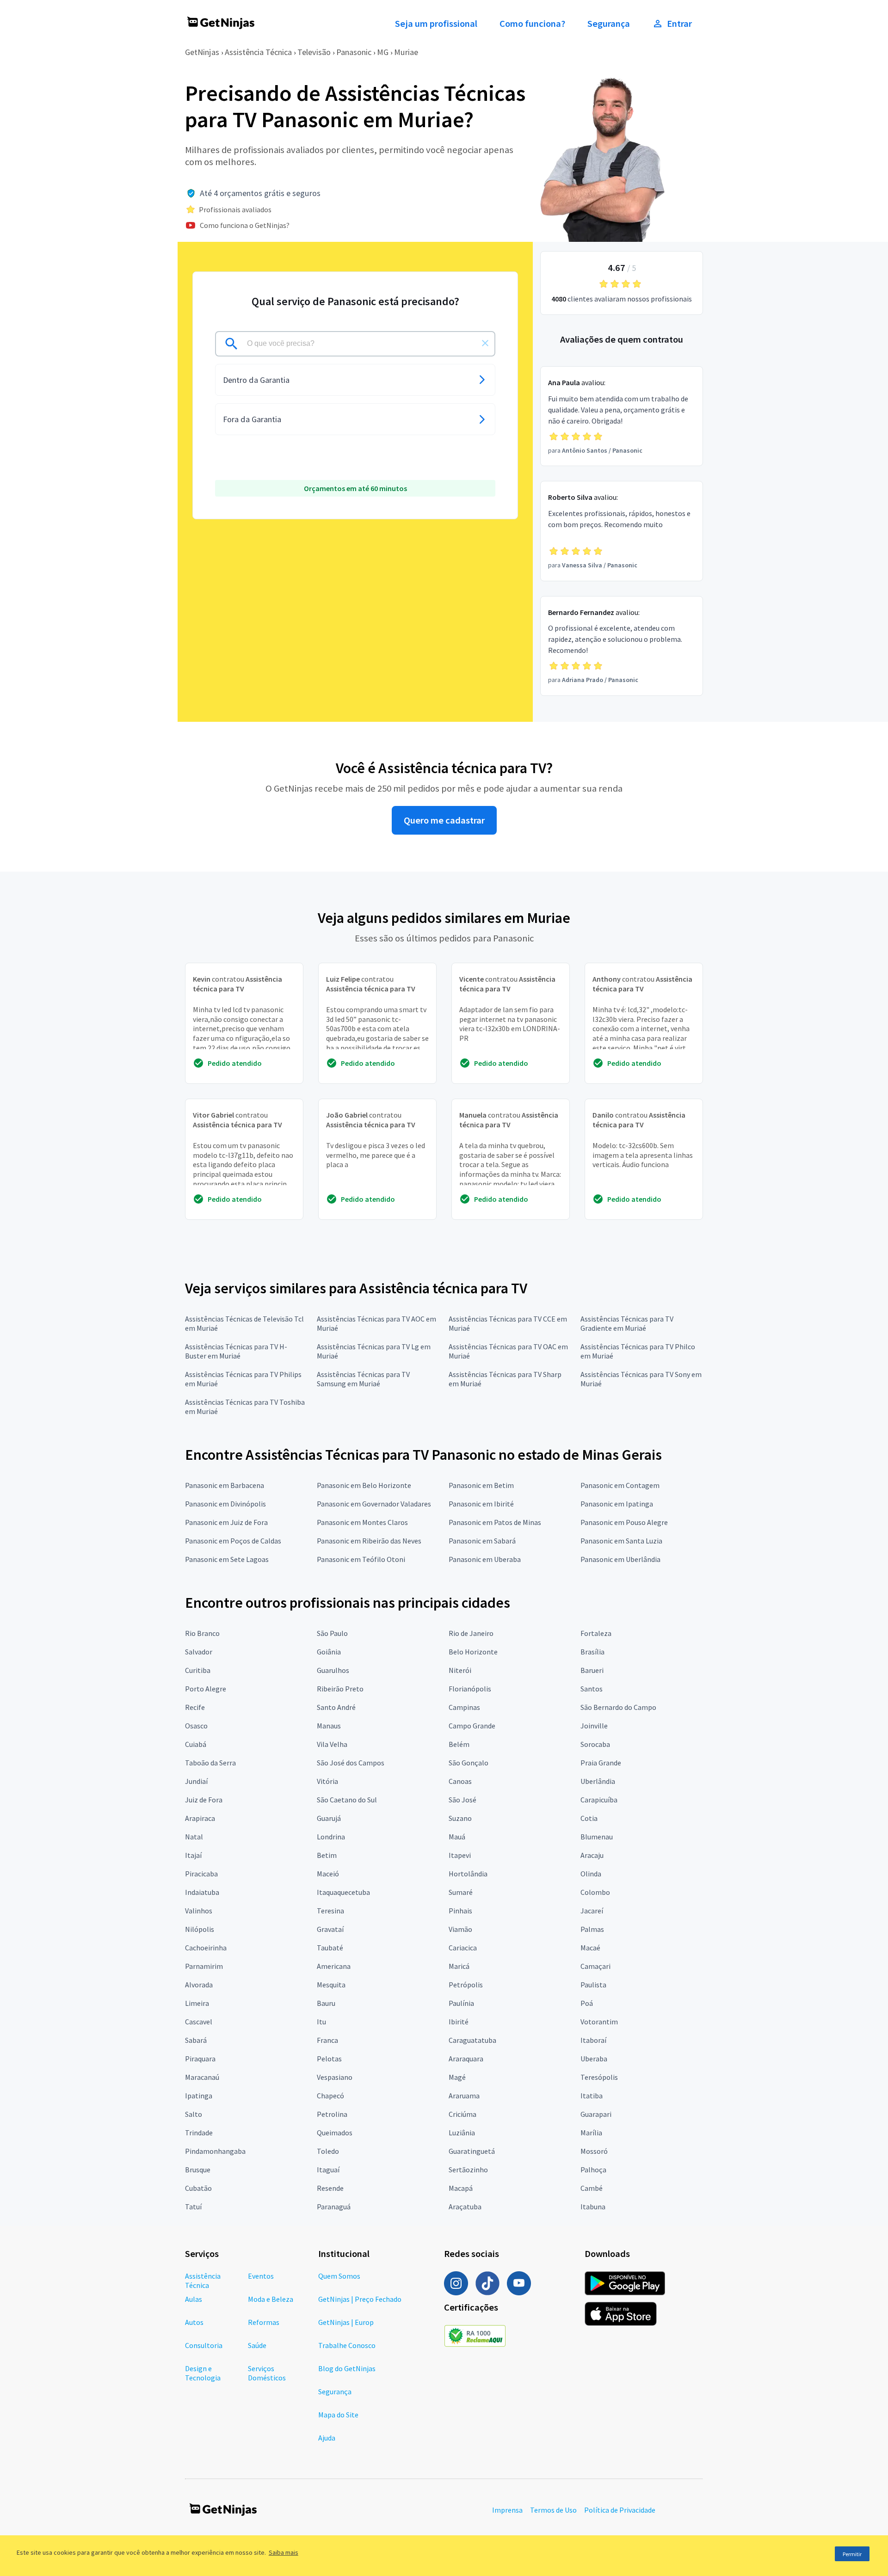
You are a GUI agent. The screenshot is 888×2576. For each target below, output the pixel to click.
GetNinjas (202, 52)
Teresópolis (599, 2077)
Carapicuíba (599, 1800)
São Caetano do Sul (347, 1800)
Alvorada (199, 1985)
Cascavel (199, 2022)
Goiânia (329, 1652)
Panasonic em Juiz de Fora (226, 1522)
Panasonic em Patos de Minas (495, 1522)
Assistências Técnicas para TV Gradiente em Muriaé (627, 1323)
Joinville (594, 1726)
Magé (457, 2077)
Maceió (328, 1874)
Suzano (460, 1818)
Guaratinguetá (472, 2151)
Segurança (609, 24)
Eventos (261, 2276)
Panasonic (354, 52)
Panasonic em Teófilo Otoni (361, 1559)
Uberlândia (598, 1781)
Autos (194, 2322)
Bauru (326, 2003)
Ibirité (459, 2022)
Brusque (198, 2170)
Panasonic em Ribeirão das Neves (369, 1541)
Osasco (196, 1726)
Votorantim (599, 2022)
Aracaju (592, 1855)
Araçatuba (465, 2207)
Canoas (460, 1781)
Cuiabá (196, 1744)
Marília (591, 2133)
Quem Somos (339, 2276)
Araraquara (466, 2059)
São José (462, 1800)
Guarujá (329, 1818)
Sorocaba (595, 1744)
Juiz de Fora (204, 1800)
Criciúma (462, 2114)
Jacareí (592, 1911)
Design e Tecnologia (203, 2373)
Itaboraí (593, 2040)
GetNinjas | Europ (346, 2322)
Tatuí (193, 2207)
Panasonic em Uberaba (485, 1559)
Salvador (199, 1652)
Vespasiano (335, 2077)
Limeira (197, 2003)
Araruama (464, 2096)
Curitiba (198, 1670)
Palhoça (593, 2170)
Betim (327, 1855)
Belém (459, 1744)
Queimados (335, 2133)
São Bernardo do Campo (618, 1707)
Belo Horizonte (473, 1652)
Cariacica (463, 1948)
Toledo (328, 2151)
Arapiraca (200, 1818)
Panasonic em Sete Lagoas (227, 1559)
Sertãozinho (468, 2170)
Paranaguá (334, 2207)
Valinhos (199, 1911)
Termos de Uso (553, 2510)
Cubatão (198, 2188)
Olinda (591, 1874)
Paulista (593, 1985)
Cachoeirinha (206, 1948)
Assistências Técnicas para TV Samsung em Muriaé (363, 1379)
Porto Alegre (206, 1689)
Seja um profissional (436, 24)
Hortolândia (468, 1874)
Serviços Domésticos (267, 2373)
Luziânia (462, 2133)
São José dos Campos (351, 1763)
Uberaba (594, 2059)
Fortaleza (596, 1633)
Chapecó (330, 2096)
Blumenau (597, 1837)
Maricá (459, 1966)
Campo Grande (472, 1726)
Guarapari (596, 2114)
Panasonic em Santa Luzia (621, 1541)
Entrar (679, 24)
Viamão (460, 1929)
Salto (194, 2114)
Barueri (592, 1670)
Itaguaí (328, 2170)
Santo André (336, 1707)
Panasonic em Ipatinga (617, 1504)
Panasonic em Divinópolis (225, 1504)
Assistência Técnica (258, 52)
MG (383, 52)
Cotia (589, 1818)
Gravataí (330, 1929)
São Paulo (332, 1633)
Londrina (331, 1837)
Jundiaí (196, 1781)
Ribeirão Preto (340, 1689)
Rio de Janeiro (471, 1633)
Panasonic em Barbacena (225, 1485)
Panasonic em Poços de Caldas (233, 1541)
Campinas (464, 1707)
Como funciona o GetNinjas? (245, 225)
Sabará (196, 2040)
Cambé (592, 2188)
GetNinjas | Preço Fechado (360, 2299)
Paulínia (461, 2003)
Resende (330, 2188)
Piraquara (200, 2059)
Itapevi (460, 1855)
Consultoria (204, 2345)
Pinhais (460, 1911)
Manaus (329, 1726)
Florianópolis (470, 1689)
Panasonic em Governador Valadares (374, 1504)
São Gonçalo (469, 1763)
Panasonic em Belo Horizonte (364, 1485)
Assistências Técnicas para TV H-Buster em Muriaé (236, 1351)
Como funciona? (532, 24)
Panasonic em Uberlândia (620, 1559)
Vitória (327, 1781)
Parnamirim (204, 1966)
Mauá (457, 1837)
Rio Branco (202, 1633)
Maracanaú (202, 2077)
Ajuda (327, 2438)
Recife (195, 1707)
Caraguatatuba (472, 2040)
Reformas (264, 2322)
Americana (334, 1966)
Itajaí (193, 1855)
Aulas (194, 2299)
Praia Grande (601, 1763)
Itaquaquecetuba (343, 1892)
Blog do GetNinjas (347, 2368)
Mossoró (594, 2151)
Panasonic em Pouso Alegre (624, 1522)
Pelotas (329, 2059)
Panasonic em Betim (481, 1485)
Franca (327, 2040)
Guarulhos (333, 1670)
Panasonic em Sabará (482, 1541)
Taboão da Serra (210, 1763)
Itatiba (592, 2096)
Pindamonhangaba (215, 2151)
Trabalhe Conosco (347, 2345)
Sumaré (461, 1892)
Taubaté (330, 1948)
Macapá (461, 2188)
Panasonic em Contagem (620, 1485)
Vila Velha (332, 1744)
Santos (592, 1689)
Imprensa (507, 2510)
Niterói (460, 1670)
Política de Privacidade (620, 2510)
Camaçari (595, 1966)
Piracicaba (201, 1874)
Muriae (406, 52)
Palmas (592, 1929)
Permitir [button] (852, 2554)
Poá (587, 2003)
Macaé (590, 1948)
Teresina (330, 1911)
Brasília (592, 1652)
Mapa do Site (338, 2415)
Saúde (257, 2345)
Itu (321, 2022)
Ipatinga (199, 2096)
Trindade (199, 2133)
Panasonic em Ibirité (481, 1504)
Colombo (595, 1892)
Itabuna (593, 2207)
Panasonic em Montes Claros (362, 1522)
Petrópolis (466, 1985)
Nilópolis (200, 1929)
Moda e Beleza (271, 2299)
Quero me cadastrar (444, 820)
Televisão (314, 52)
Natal (194, 1837)
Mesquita (331, 1985)
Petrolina (332, 2114)
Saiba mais (284, 2552)
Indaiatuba (202, 1892)
